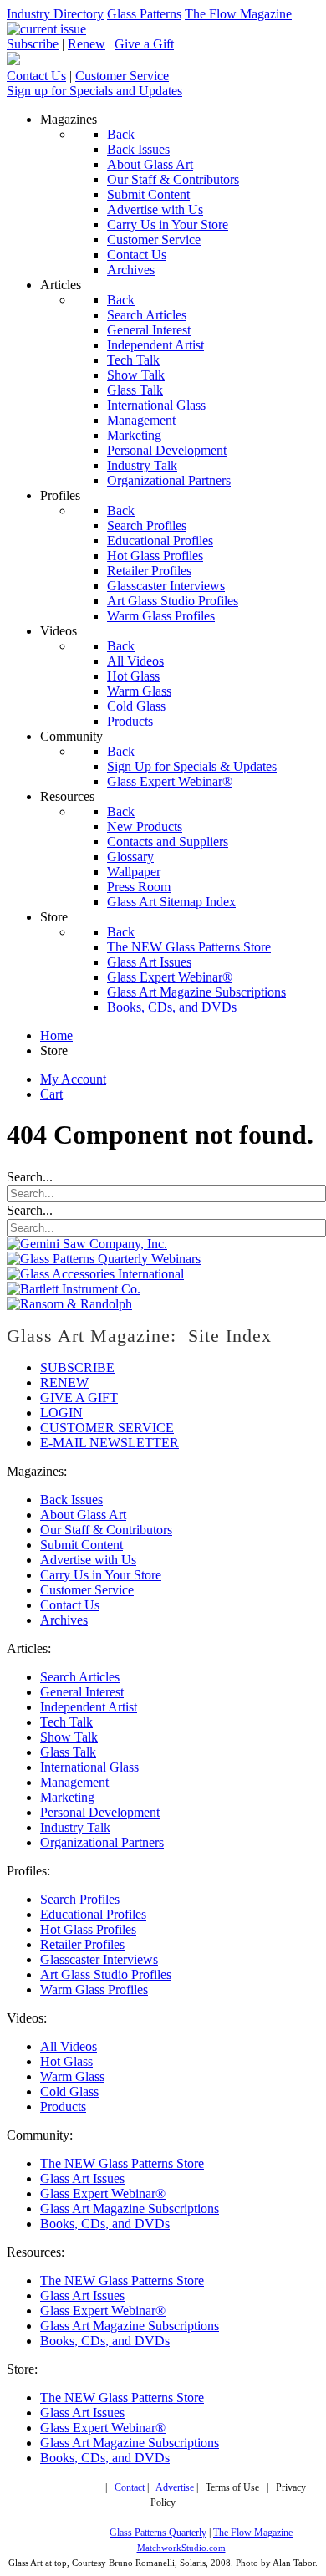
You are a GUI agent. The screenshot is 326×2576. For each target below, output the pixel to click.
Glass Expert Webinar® (103, 2193)
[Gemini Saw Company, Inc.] (87, 1244)
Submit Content (81, 1545)
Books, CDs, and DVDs (105, 2224)
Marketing (67, 1797)
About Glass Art (83, 1515)
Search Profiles (80, 1899)
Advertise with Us (88, 1560)
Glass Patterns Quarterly (158, 2533)
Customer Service (122, 76)
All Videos (69, 2046)
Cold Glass (69, 2091)
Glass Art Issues (82, 2178)
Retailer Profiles (82, 1944)
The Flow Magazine (238, 14)
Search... (30, 1177)
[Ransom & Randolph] (69, 1304)
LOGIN (61, 1413)
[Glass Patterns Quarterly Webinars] (104, 1259)
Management (74, 1782)
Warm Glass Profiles (94, 1989)
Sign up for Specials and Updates (94, 91)
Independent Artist (89, 1707)
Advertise (175, 2488)
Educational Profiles (93, 1914)
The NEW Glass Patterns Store (122, 2163)
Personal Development (100, 1812)
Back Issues (71, 1500)
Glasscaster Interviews (99, 1959)
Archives (64, 1620)
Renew (87, 44)
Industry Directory (55, 14)
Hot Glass (66, 2061)
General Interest (82, 1692)
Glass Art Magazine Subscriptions (130, 2209)
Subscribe (33, 44)
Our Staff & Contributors (106, 1530)
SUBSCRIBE (77, 1367)
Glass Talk (68, 1752)
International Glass (89, 1767)
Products (63, 2107)
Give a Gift (144, 44)
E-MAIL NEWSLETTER (110, 1443)
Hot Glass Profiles (88, 1929)
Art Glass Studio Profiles (106, 1974)
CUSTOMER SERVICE (107, 1428)
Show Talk (69, 1737)
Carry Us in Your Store (101, 1575)
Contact (130, 2488)
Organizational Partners (102, 1842)
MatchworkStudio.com (181, 2548)
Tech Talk (66, 1722)
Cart (51, 1094)
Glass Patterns (144, 14)
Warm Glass (72, 2076)
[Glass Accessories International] (95, 1274)
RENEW (64, 1382)
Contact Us (36, 76)
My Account (73, 1079)
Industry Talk (75, 1827)
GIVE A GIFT (79, 1398)
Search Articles (80, 1677)
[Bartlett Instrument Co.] (74, 1289)
